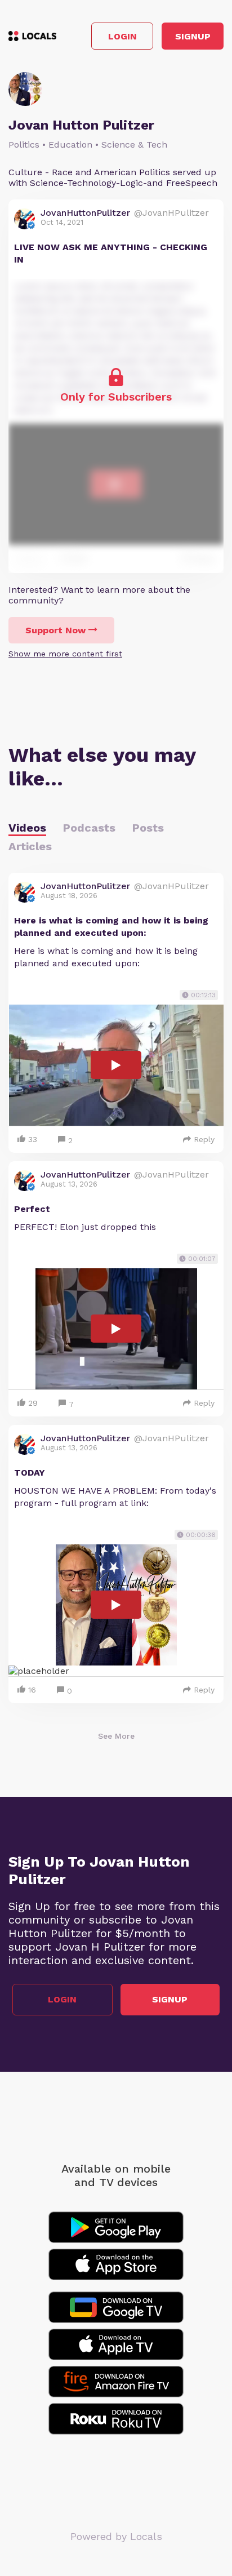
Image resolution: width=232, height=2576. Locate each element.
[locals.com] (32, 36)
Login (122, 36)
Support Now (55, 630)
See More (116, 1736)
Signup (193, 36)
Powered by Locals (116, 2536)
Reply (204, 1139)
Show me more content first (65, 654)
